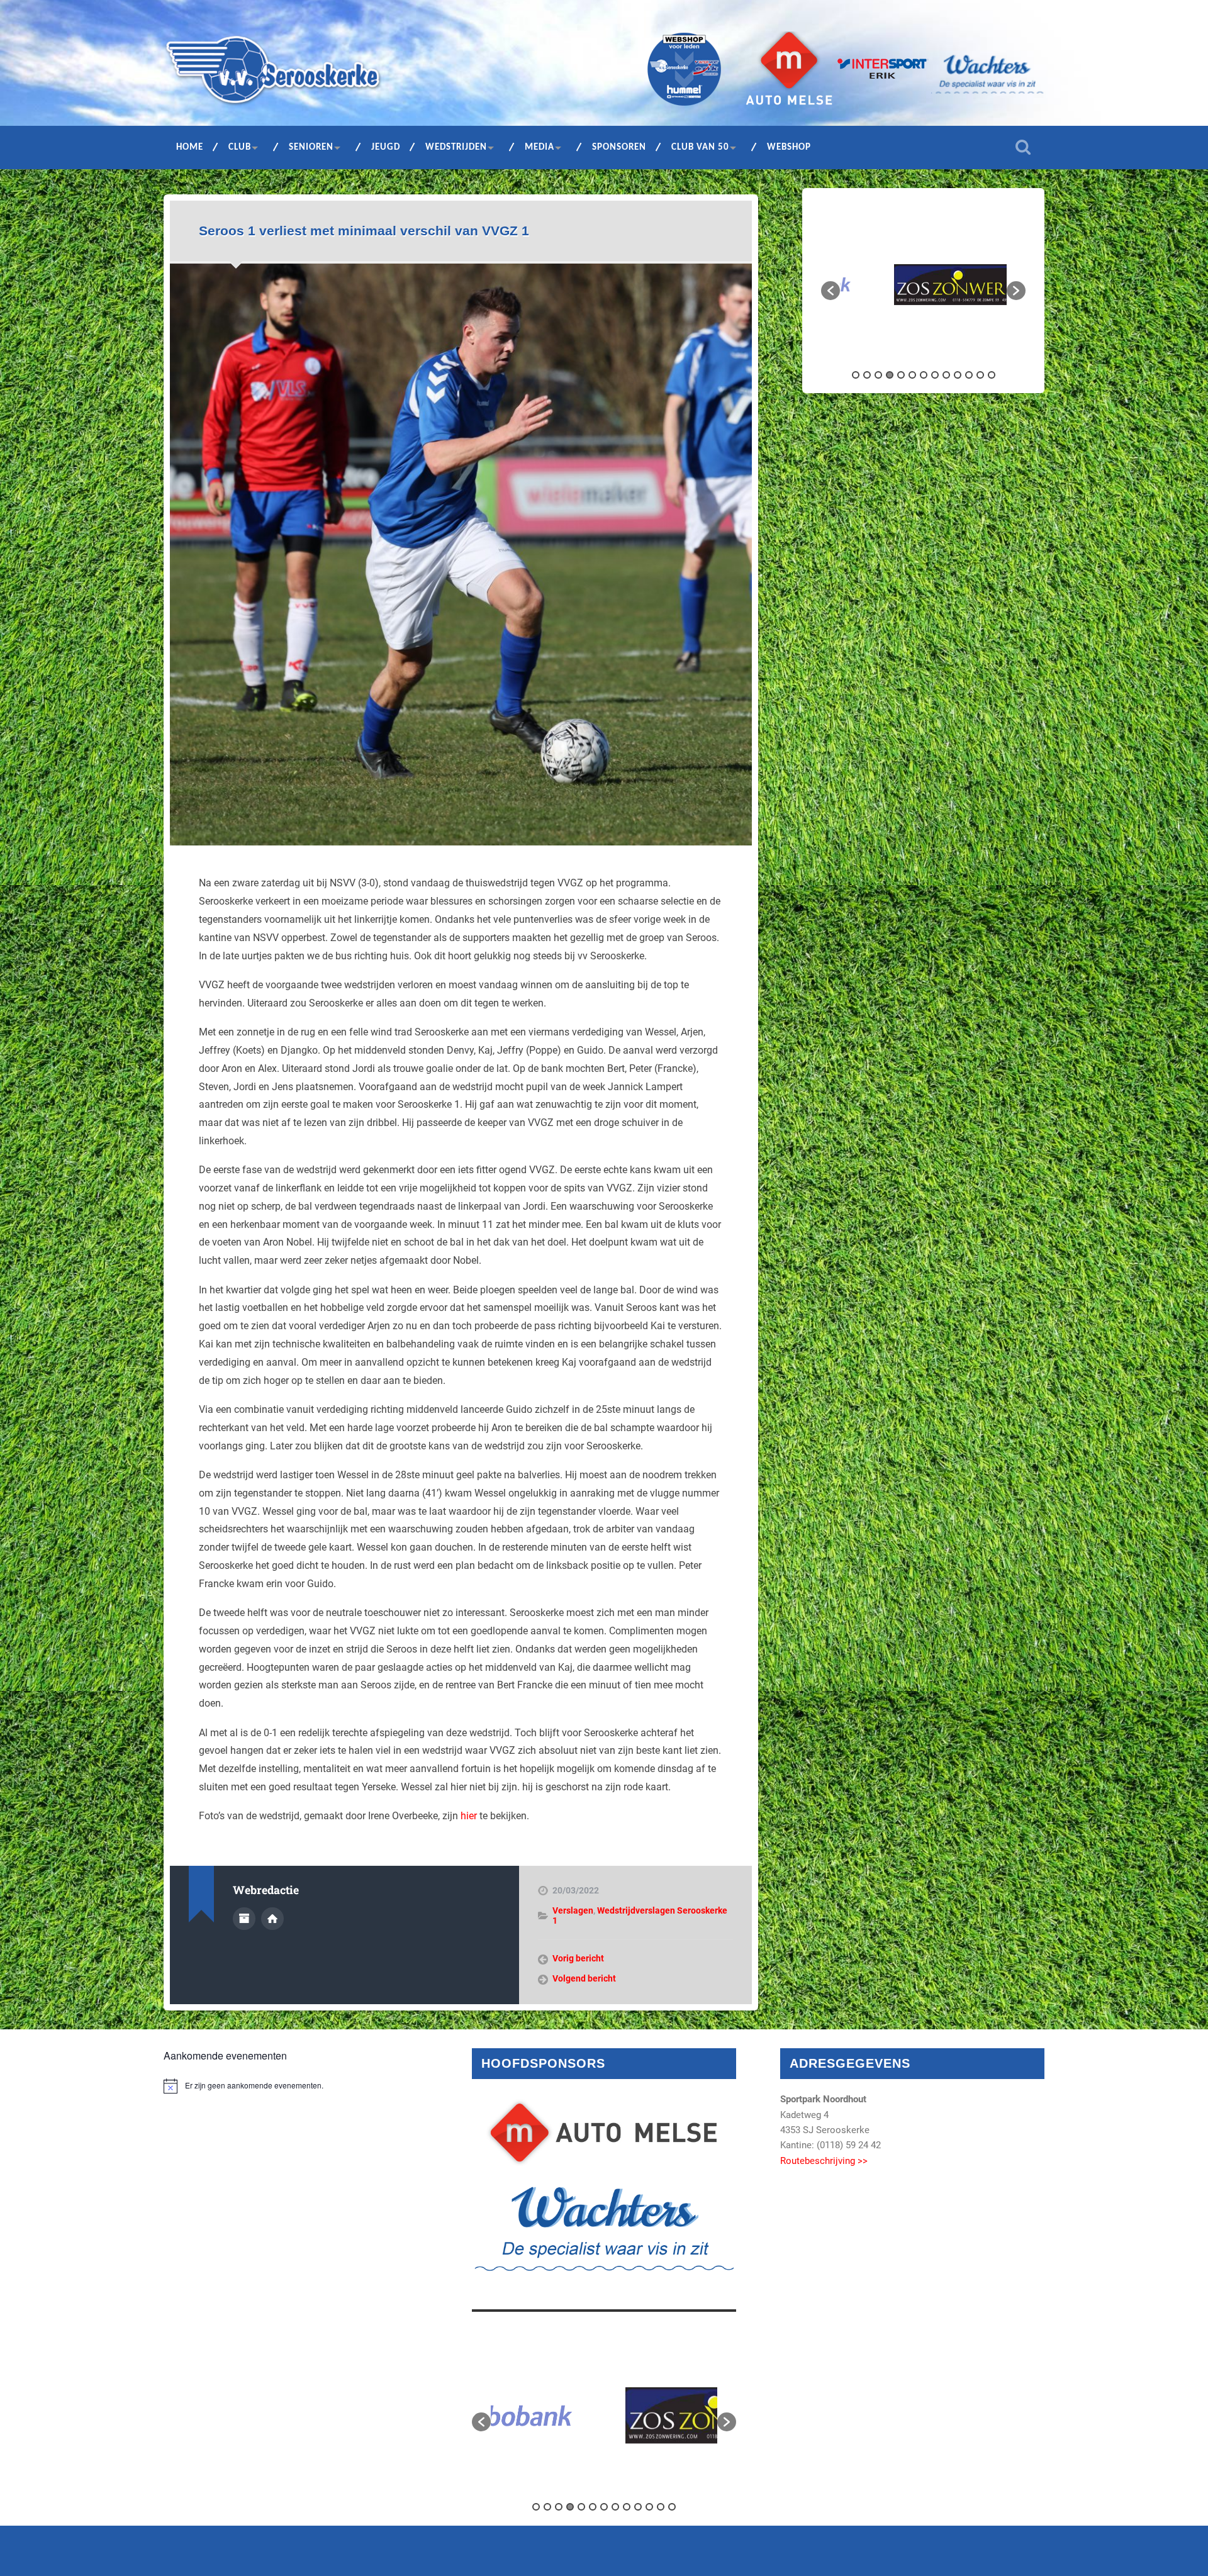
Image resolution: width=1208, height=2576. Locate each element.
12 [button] (980, 375)
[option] (923, 285)
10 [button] (958, 375)
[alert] (296, 2086)
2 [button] (867, 375)
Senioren (311, 148)
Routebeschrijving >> (824, 2161)
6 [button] (912, 375)
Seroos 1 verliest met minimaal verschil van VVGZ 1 (364, 231)
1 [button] (856, 375)
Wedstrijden (456, 148)
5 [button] (901, 375)
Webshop (789, 148)
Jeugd (386, 148)
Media (540, 148)
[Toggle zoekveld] (1023, 147)
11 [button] (969, 375)
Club (240, 148)
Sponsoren (619, 148)
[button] (830, 291)
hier (469, 1816)
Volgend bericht (584, 1978)
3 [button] (878, 375)
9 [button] (946, 375)
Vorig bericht (578, 1958)
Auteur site (272, 1919)
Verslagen (573, 1910)
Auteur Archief (244, 1919)
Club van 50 (700, 148)
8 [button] (935, 375)
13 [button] (992, 375)
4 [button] (890, 375)
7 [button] (924, 375)
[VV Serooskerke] (273, 74)
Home (190, 148)
